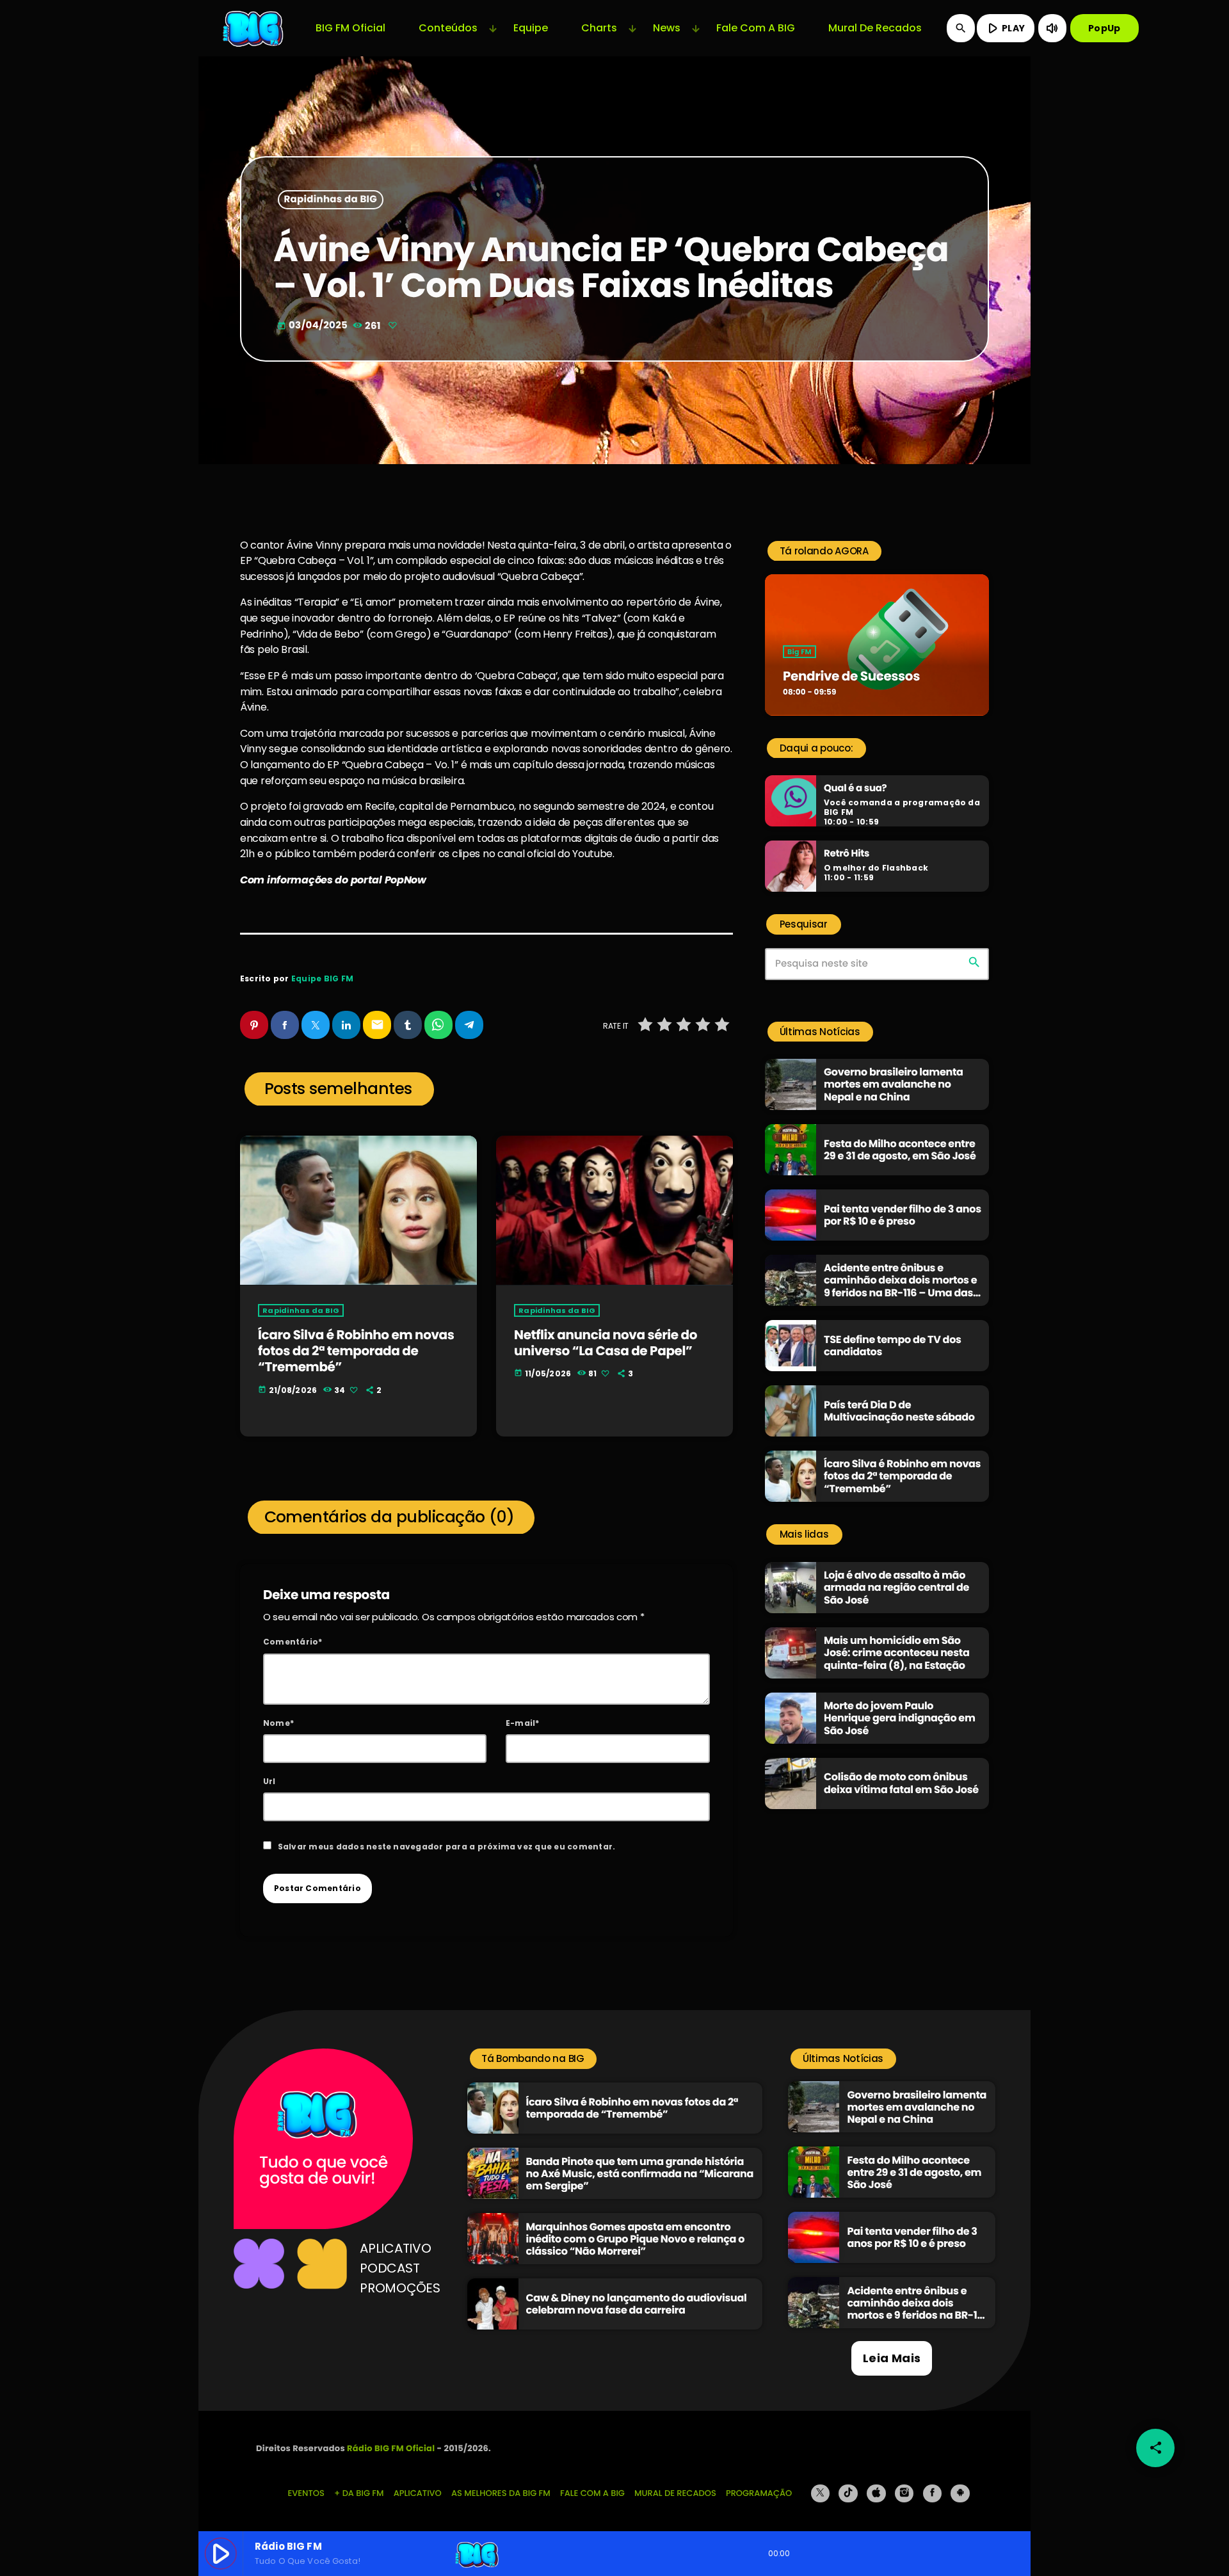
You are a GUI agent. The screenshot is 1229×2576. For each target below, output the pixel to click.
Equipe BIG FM (322, 978)
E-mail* (523, 1723)
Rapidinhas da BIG (331, 200)
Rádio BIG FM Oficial (391, 2448)
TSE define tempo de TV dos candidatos (893, 1346)
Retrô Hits (847, 854)
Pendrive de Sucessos (851, 676)
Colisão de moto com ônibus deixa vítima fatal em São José (901, 1783)
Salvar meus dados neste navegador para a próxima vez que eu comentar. (447, 1847)
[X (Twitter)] (821, 2493)
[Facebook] (933, 2493)
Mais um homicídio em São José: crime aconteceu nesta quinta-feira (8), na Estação (896, 1653)
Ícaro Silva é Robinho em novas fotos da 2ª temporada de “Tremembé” (356, 1351)
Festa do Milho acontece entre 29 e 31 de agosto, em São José (900, 1150)
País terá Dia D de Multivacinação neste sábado (899, 1411)
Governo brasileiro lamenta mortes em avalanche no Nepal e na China (894, 1084)
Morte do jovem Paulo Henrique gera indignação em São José (900, 1718)
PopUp (1104, 28)
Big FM (799, 652)
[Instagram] (904, 2493)
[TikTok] (848, 2493)
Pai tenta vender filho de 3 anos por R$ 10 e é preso (903, 1215)
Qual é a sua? (855, 789)
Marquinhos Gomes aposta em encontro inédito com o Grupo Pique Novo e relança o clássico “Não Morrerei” (636, 2239)
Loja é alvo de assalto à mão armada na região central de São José (896, 1587)
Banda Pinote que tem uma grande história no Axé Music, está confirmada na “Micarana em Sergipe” (640, 2174)
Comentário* (293, 1642)
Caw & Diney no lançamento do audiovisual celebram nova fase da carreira (637, 2304)
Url (269, 1781)
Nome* (278, 1723)
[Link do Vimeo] (254, 28)
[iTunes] (876, 2493)
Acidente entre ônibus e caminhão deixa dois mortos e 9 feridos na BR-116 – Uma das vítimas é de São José (900, 1286)
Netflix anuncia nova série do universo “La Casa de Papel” (606, 1343)
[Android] (960, 2493)
